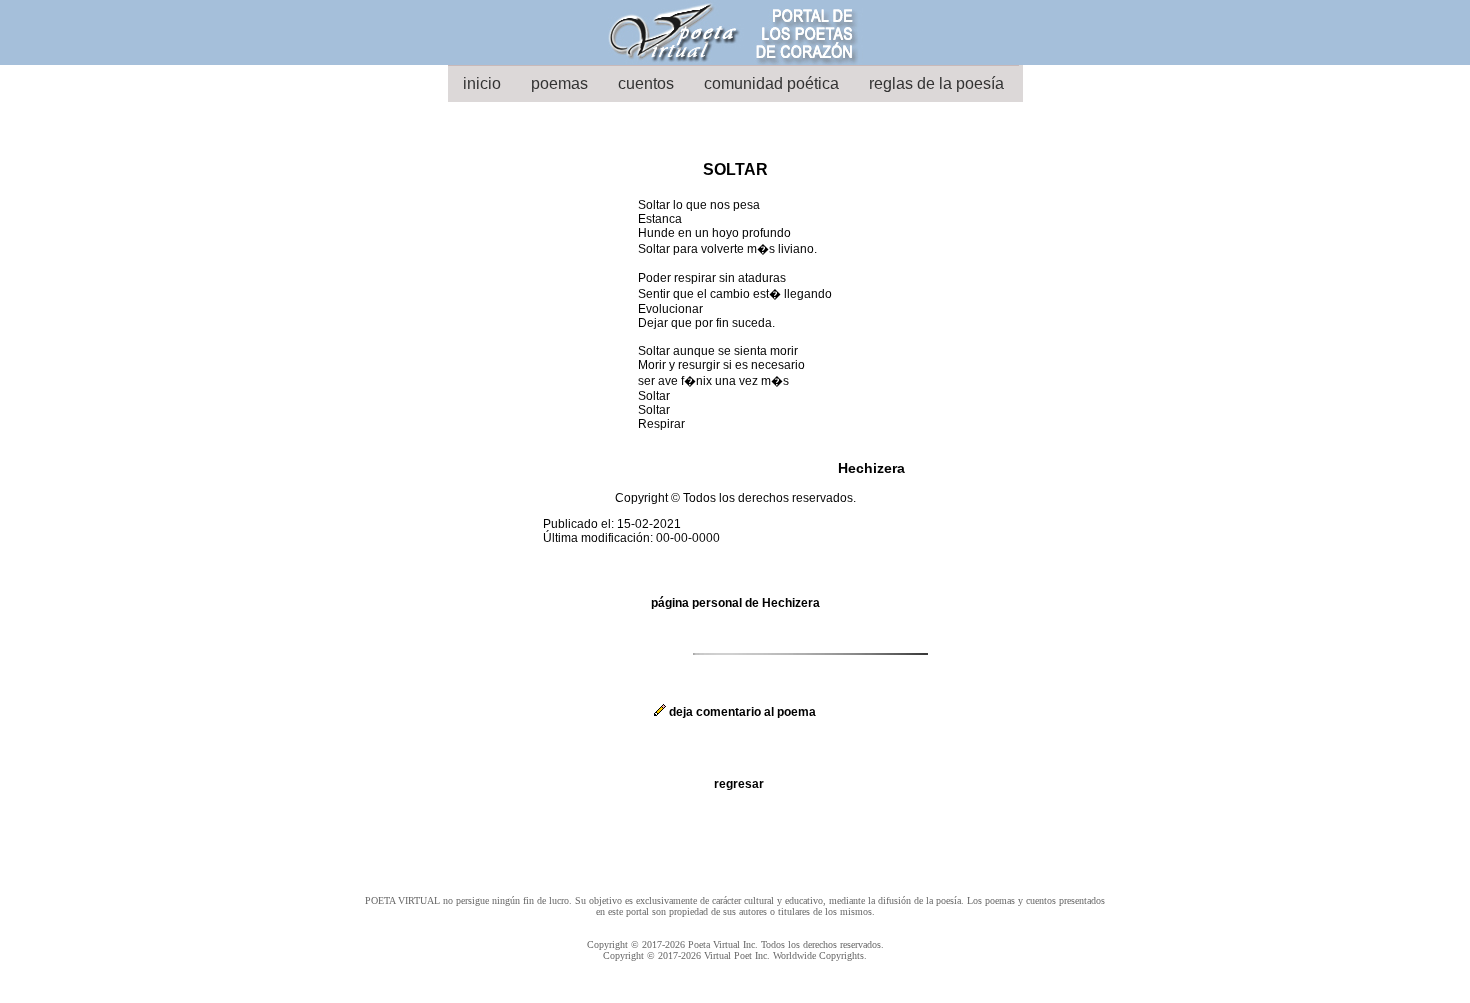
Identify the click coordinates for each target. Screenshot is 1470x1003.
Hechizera (871, 468)
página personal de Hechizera (735, 603)
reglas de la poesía (936, 83)
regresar (739, 784)
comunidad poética (771, 83)
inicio (482, 83)
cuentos (646, 83)
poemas (559, 83)
